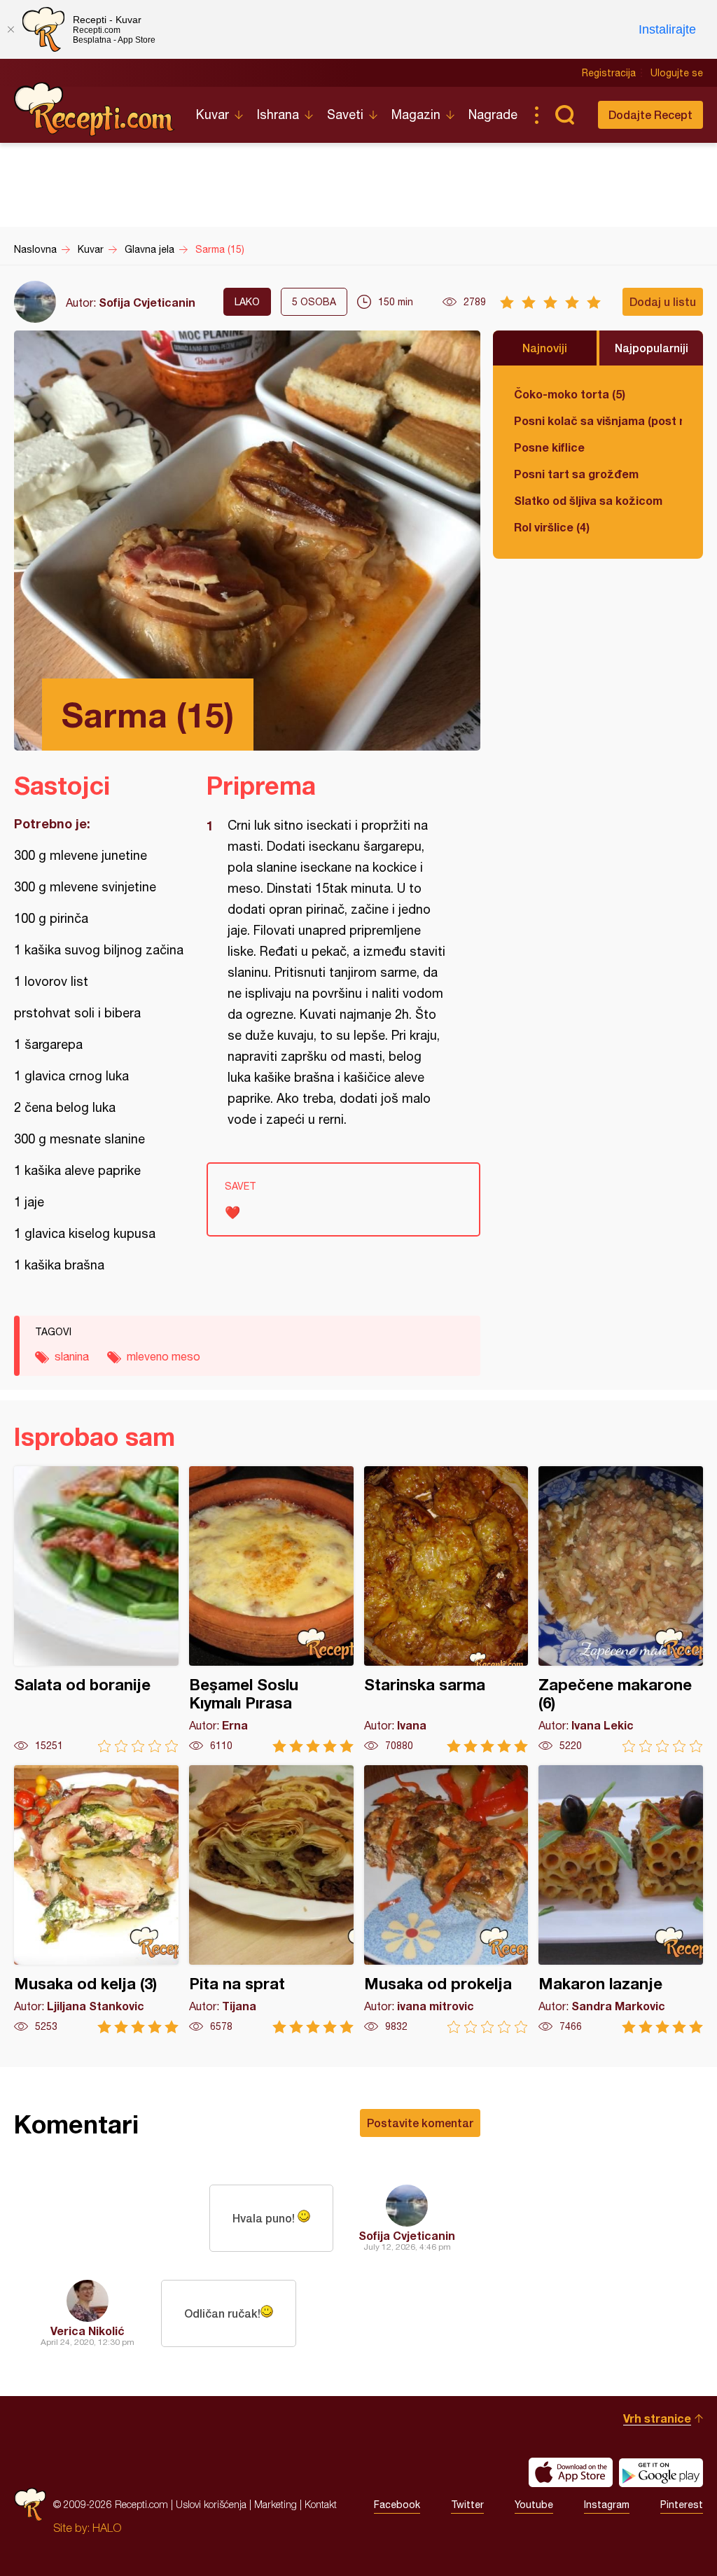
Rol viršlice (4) (552, 527)
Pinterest (682, 2505)
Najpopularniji (652, 348)
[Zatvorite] (11, 29)
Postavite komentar (420, 2123)
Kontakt (321, 2504)
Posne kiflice (549, 447)
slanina (72, 1356)
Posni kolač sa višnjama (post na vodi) (598, 420)
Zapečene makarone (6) (621, 1609)
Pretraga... (564, 115)
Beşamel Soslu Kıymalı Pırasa (271, 1609)
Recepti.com (95, 109)
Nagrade (493, 114)
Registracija (609, 73)
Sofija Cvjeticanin (147, 302)
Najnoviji (545, 348)
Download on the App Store (571, 2472)
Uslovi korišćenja (211, 2504)
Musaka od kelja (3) (96, 1899)
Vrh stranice (657, 2418)
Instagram (607, 2505)
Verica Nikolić (88, 2331)
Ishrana (278, 114)
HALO (107, 2528)
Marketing (276, 2504)
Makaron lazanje (621, 1899)
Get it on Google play (661, 2472)
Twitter (467, 2505)
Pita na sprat (271, 1899)
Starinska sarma (446, 1609)
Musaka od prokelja (446, 1899)
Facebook (397, 2505)
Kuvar (213, 114)
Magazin (416, 114)
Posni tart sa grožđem (576, 474)
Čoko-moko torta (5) (570, 394)
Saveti (345, 114)
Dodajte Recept (650, 114)
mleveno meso (163, 1356)
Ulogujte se (677, 73)
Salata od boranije (96, 1609)
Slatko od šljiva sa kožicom (588, 500)
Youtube (534, 2505)
